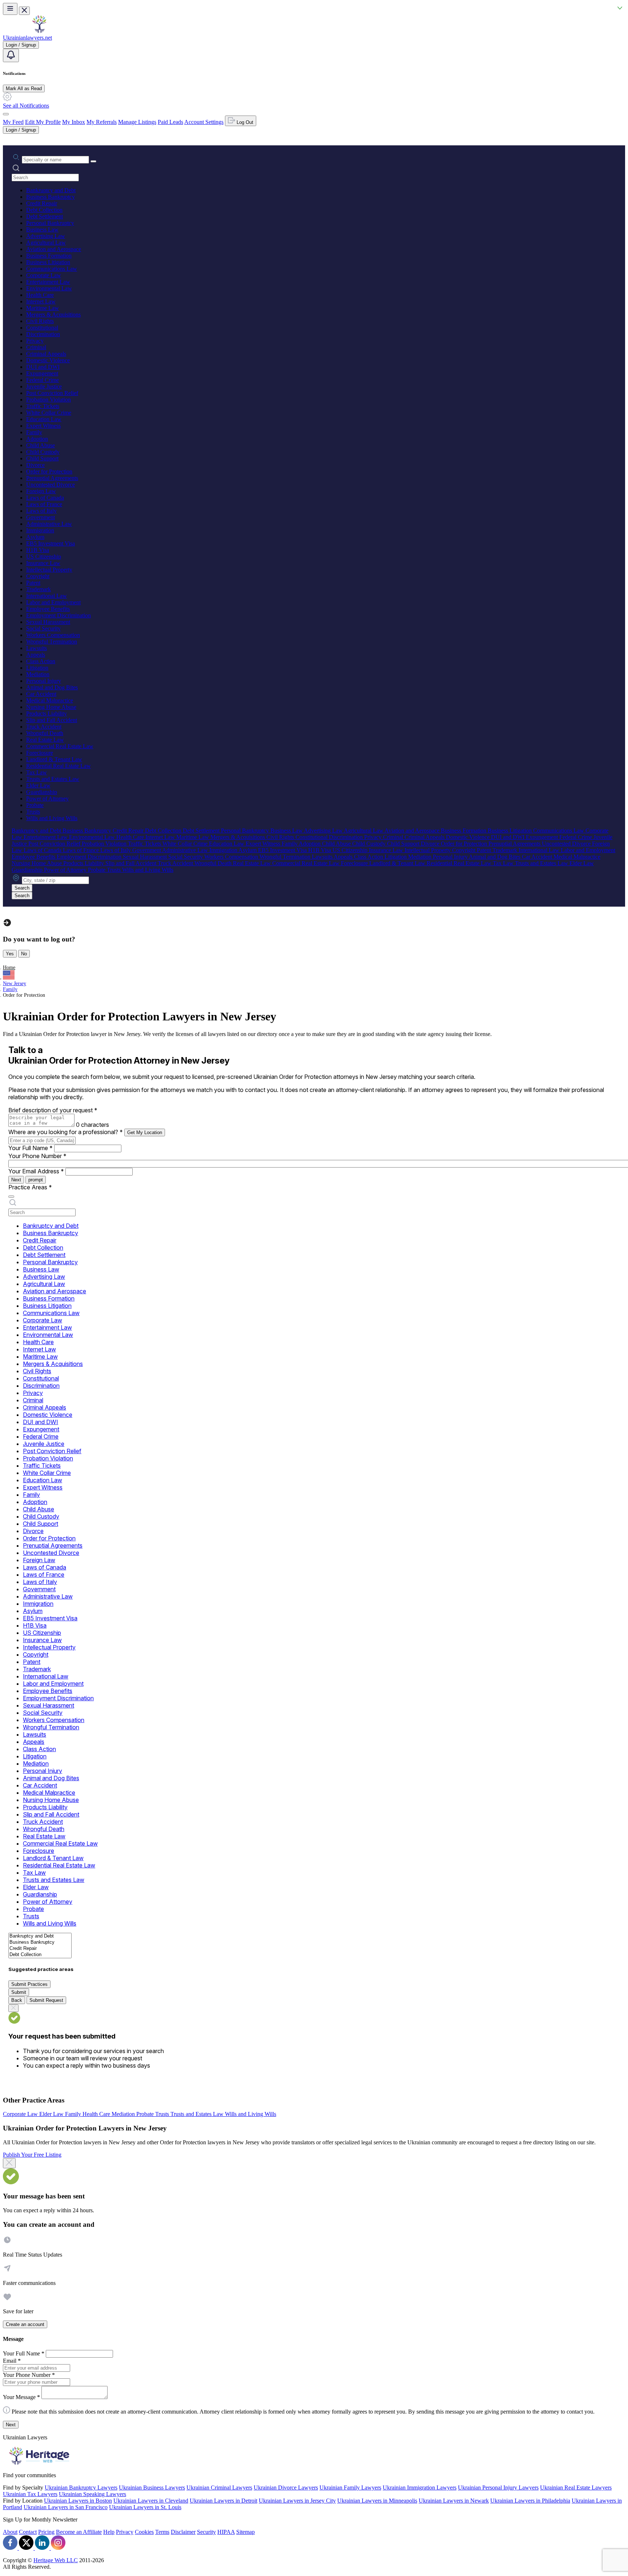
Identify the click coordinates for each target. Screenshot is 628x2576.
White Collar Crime (49, 413)
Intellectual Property (49, 570)
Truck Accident (44, 727)
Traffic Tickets (43, 406)
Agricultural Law (46, 243)
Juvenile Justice (44, 386)
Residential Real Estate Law (59, 766)
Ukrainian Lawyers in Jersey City (297, 2501)
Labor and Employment (53, 602)
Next (16, 1180)
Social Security (43, 628)
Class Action (41, 661)
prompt (36, 1180)
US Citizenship (44, 557)
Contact (28, 2532)
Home (9, 967)
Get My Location (145, 1132)
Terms (162, 2532)
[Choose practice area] (11, 1197)
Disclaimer (183, 2532)
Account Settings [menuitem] (204, 122)
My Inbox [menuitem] (74, 122)
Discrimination (43, 334)
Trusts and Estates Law (53, 779)
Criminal (36, 347)
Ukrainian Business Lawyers (152, 2488)
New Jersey (15, 983)
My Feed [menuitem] (13, 122)
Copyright (38, 576)
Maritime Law (43, 308)
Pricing (46, 2532)
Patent (33, 583)
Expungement (42, 373)
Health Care (40, 295)
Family (34, 432)
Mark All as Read (24, 88)
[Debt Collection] (40, 1955)
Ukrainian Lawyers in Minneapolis (377, 2501)
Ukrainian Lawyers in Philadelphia (530, 2501)
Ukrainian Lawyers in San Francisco (66, 2507)
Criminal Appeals (46, 354)
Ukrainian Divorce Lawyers (286, 2488)
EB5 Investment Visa (51, 543)
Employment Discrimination (59, 615)
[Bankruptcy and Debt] (40, 1936)
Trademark (39, 589)
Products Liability (47, 713)
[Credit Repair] (40, 1949)
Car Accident (41, 694)
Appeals (36, 655)
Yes (10, 954)
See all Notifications (26, 106)
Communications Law (52, 269)
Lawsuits (37, 648)
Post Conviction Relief (52, 393)
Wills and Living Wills (52, 818)
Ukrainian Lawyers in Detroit (224, 2501)
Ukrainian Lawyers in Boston (78, 2501)
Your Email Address (36, 1171)
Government (41, 517)
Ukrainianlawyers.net (27, 38)
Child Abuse (41, 445)
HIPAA (226, 2532)
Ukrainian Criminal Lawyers (219, 2488)
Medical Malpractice (50, 700)
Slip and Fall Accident (52, 720)
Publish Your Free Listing (32, 2155)
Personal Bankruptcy (50, 223)
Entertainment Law (48, 282)
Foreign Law (41, 491)
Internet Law (41, 301)
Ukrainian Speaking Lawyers (92, 2494)
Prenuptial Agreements (52, 478)
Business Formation (49, 256)
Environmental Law (49, 288)
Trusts (33, 812)
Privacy (35, 341)
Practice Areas (30, 1187)
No (24, 954)
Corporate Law (44, 275)
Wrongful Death (45, 733)
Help (109, 2532)
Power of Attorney (47, 799)
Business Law (42, 229)
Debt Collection (44, 210)
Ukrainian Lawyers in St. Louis (145, 2507)
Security (206, 2532)
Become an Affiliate (79, 2532)
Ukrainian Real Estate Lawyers (576, 2488)
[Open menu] (10, 9)
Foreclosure (40, 753)
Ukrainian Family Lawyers (350, 2488)
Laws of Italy (41, 511)
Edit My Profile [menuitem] (43, 122)
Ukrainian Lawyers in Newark (454, 2501)
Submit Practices (29, 1984)
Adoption (37, 439)
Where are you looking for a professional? (66, 1132)
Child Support (42, 458)
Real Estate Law (45, 740)
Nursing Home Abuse (51, 707)
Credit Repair (42, 203)
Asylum (35, 537)
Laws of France (44, 504)
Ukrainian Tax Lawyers (30, 2494)
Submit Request (46, 2000)
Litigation (37, 668)
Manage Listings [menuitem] (137, 122)
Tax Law (37, 772)
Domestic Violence (48, 360)
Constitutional (42, 328)
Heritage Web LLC (56, 2560)
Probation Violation (49, 400)
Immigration (40, 530)
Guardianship (42, 792)
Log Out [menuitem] (244, 122)
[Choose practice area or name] (93, 161)
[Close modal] (9, 2163)
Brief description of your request (53, 1110)
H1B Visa (38, 550)
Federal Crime (43, 380)
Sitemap (245, 2532)
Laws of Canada (45, 498)
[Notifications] (11, 55)
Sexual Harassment (48, 622)
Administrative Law (49, 524)
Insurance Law (43, 563)
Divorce (35, 465)
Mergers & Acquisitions (53, 315)
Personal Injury (44, 681)
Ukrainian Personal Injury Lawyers (498, 2488)
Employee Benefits (48, 609)
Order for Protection (49, 471)
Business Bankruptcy (51, 197)
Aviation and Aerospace (54, 249)
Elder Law (38, 785)
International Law (47, 596)
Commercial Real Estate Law (60, 746)
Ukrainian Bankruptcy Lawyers (81, 2488)
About (10, 2532)
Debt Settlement (45, 216)
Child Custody (43, 452)
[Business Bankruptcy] (40, 1942)
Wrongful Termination (52, 642)
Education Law (44, 419)
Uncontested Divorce (51, 485)
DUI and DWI (43, 367)
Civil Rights (40, 321)
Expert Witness (43, 426)
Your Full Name (31, 1148)
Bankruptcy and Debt (51, 190)
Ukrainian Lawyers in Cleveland (151, 2501)
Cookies (144, 2532)
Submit (19, 1992)
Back (17, 2000)
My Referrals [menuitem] (102, 122)
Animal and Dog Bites (52, 687)
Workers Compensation (53, 635)
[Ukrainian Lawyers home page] (39, 31)
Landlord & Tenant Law (54, 759)
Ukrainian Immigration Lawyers (420, 2488)
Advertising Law (46, 236)
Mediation (38, 674)
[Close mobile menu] (24, 11)
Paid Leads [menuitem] (170, 122)
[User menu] (6, 114)
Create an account (25, 2324)
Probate (35, 805)
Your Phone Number (37, 1156)
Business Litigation (48, 262)
